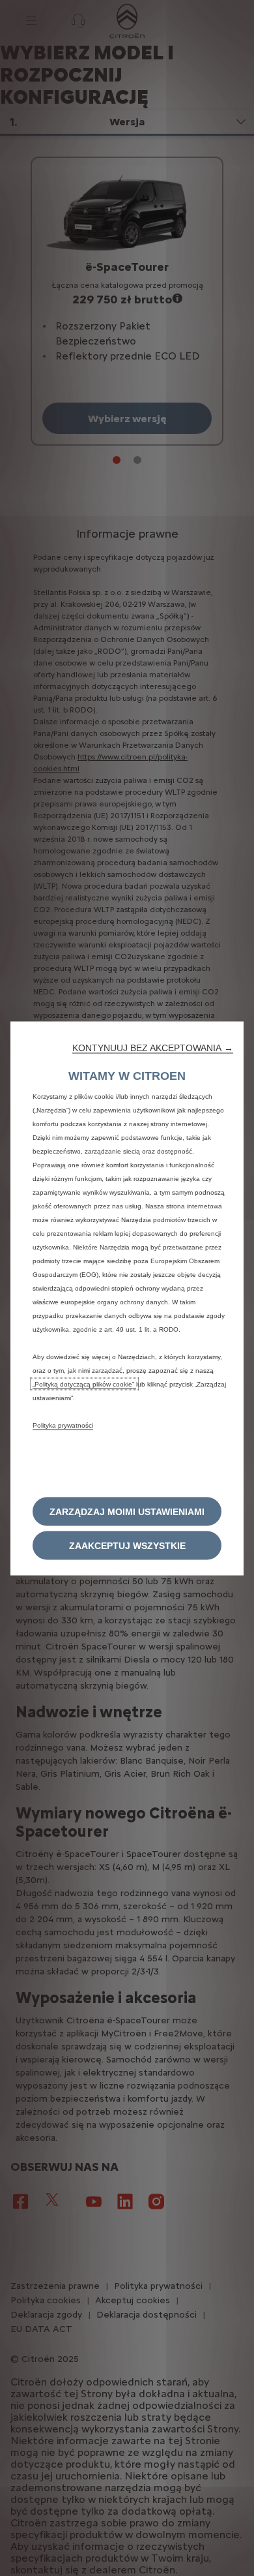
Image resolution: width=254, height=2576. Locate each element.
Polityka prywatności (63, 1425)
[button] (153, 1048)
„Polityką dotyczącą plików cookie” (84, 1384)
